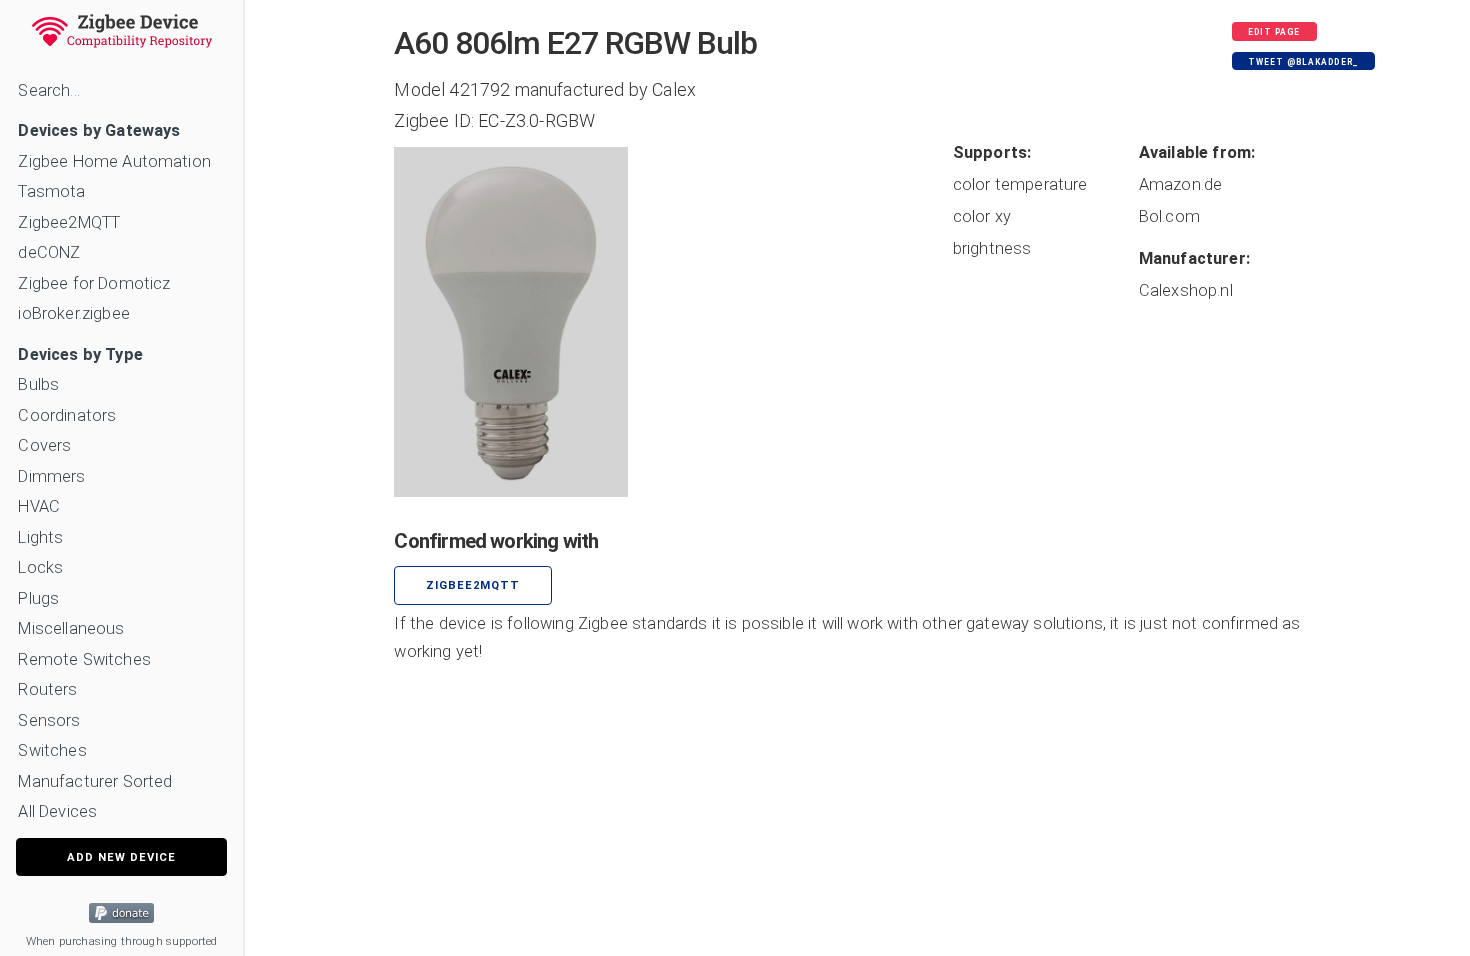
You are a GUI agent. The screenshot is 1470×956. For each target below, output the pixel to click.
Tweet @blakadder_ (1303, 62)
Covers (44, 445)
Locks (40, 567)
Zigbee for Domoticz (94, 283)
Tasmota (51, 191)
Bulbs (38, 384)
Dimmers (51, 476)
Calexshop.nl (1186, 290)
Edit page (1274, 32)
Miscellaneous (71, 628)
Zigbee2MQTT (69, 222)
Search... (48, 90)
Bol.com (1169, 216)
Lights (40, 537)
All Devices (57, 811)
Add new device (121, 857)
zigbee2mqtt (473, 585)
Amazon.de (1180, 184)
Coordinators (67, 415)
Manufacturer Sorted (95, 781)
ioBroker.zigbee (73, 313)
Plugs (38, 598)
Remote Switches (84, 659)
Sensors (49, 720)
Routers (47, 689)
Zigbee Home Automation (114, 161)
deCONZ (49, 252)
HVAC (39, 506)
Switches (52, 750)
